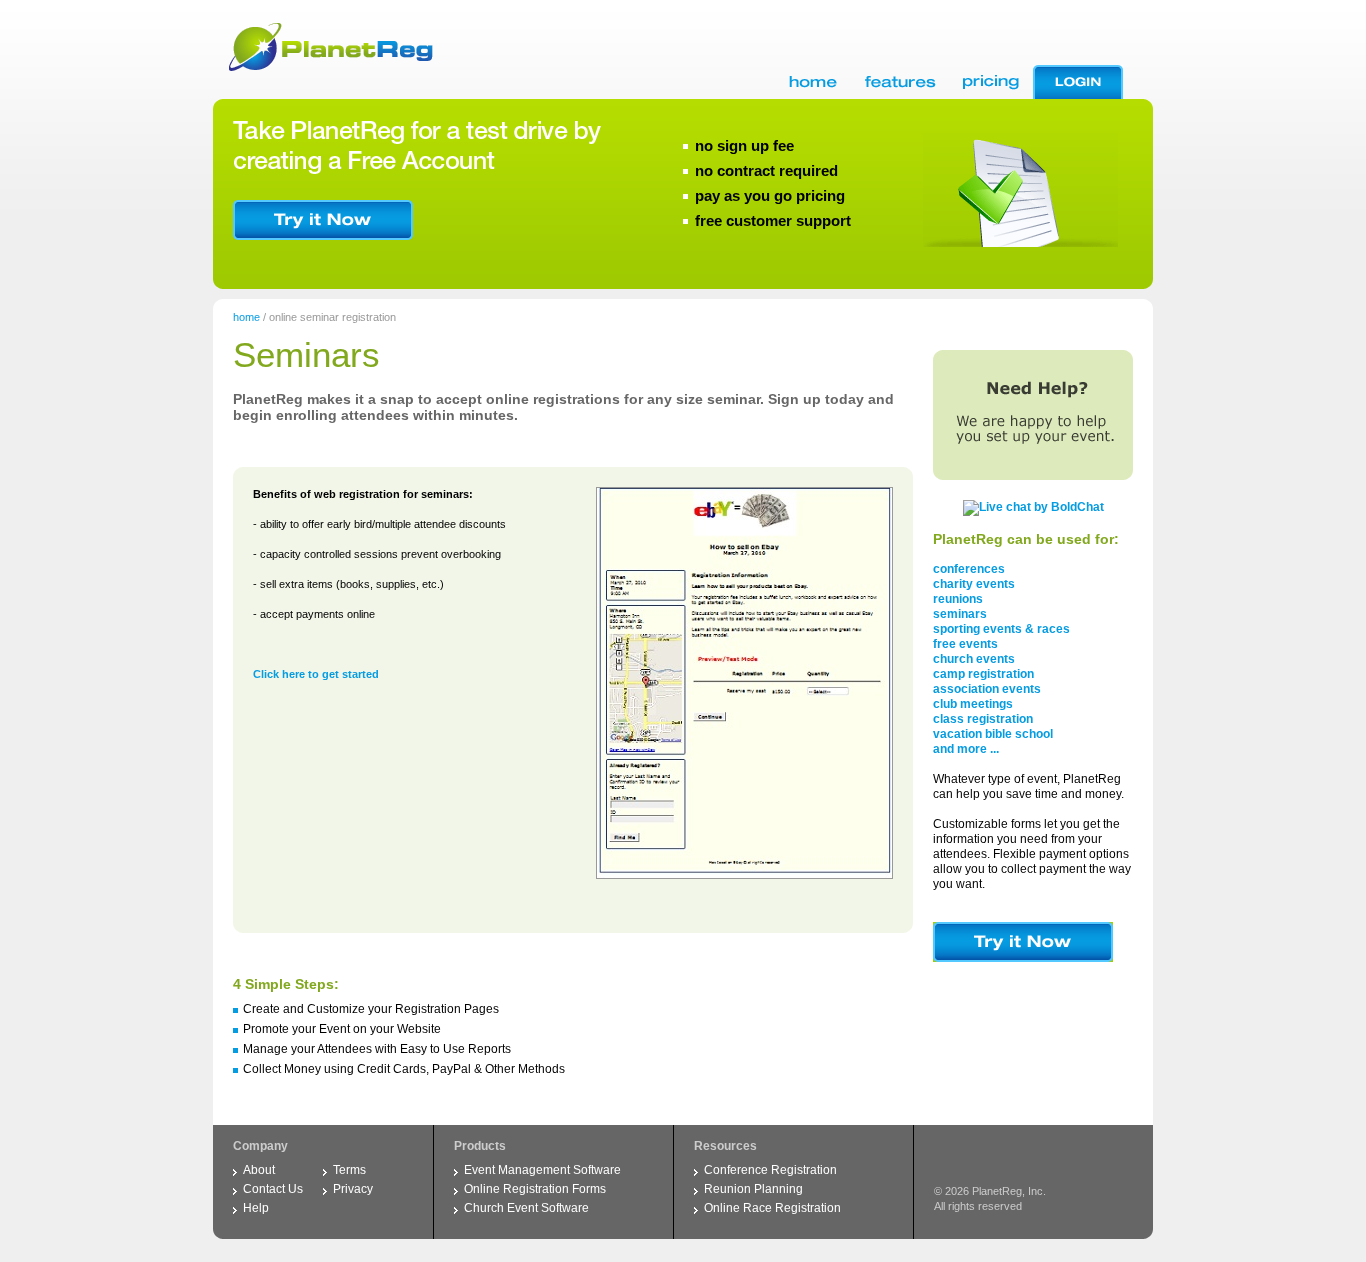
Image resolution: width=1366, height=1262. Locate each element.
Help (256, 1208)
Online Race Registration (772, 1208)
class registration (983, 719)
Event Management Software (542, 1170)
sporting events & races (1001, 629)
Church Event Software (526, 1208)
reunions (958, 599)
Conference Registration (770, 1170)
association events (987, 689)
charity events (974, 584)
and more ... (966, 749)
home (246, 317)
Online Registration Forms (535, 1189)
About (259, 1170)
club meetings (973, 704)
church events (974, 659)
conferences (969, 569)
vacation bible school (993, 734)
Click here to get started (316, 674)
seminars (960, 614)
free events (965, 644)
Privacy (353, 1189)
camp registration (983, 674)
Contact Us (273, 1189)
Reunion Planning (753, 1189)
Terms (349, 1170)
